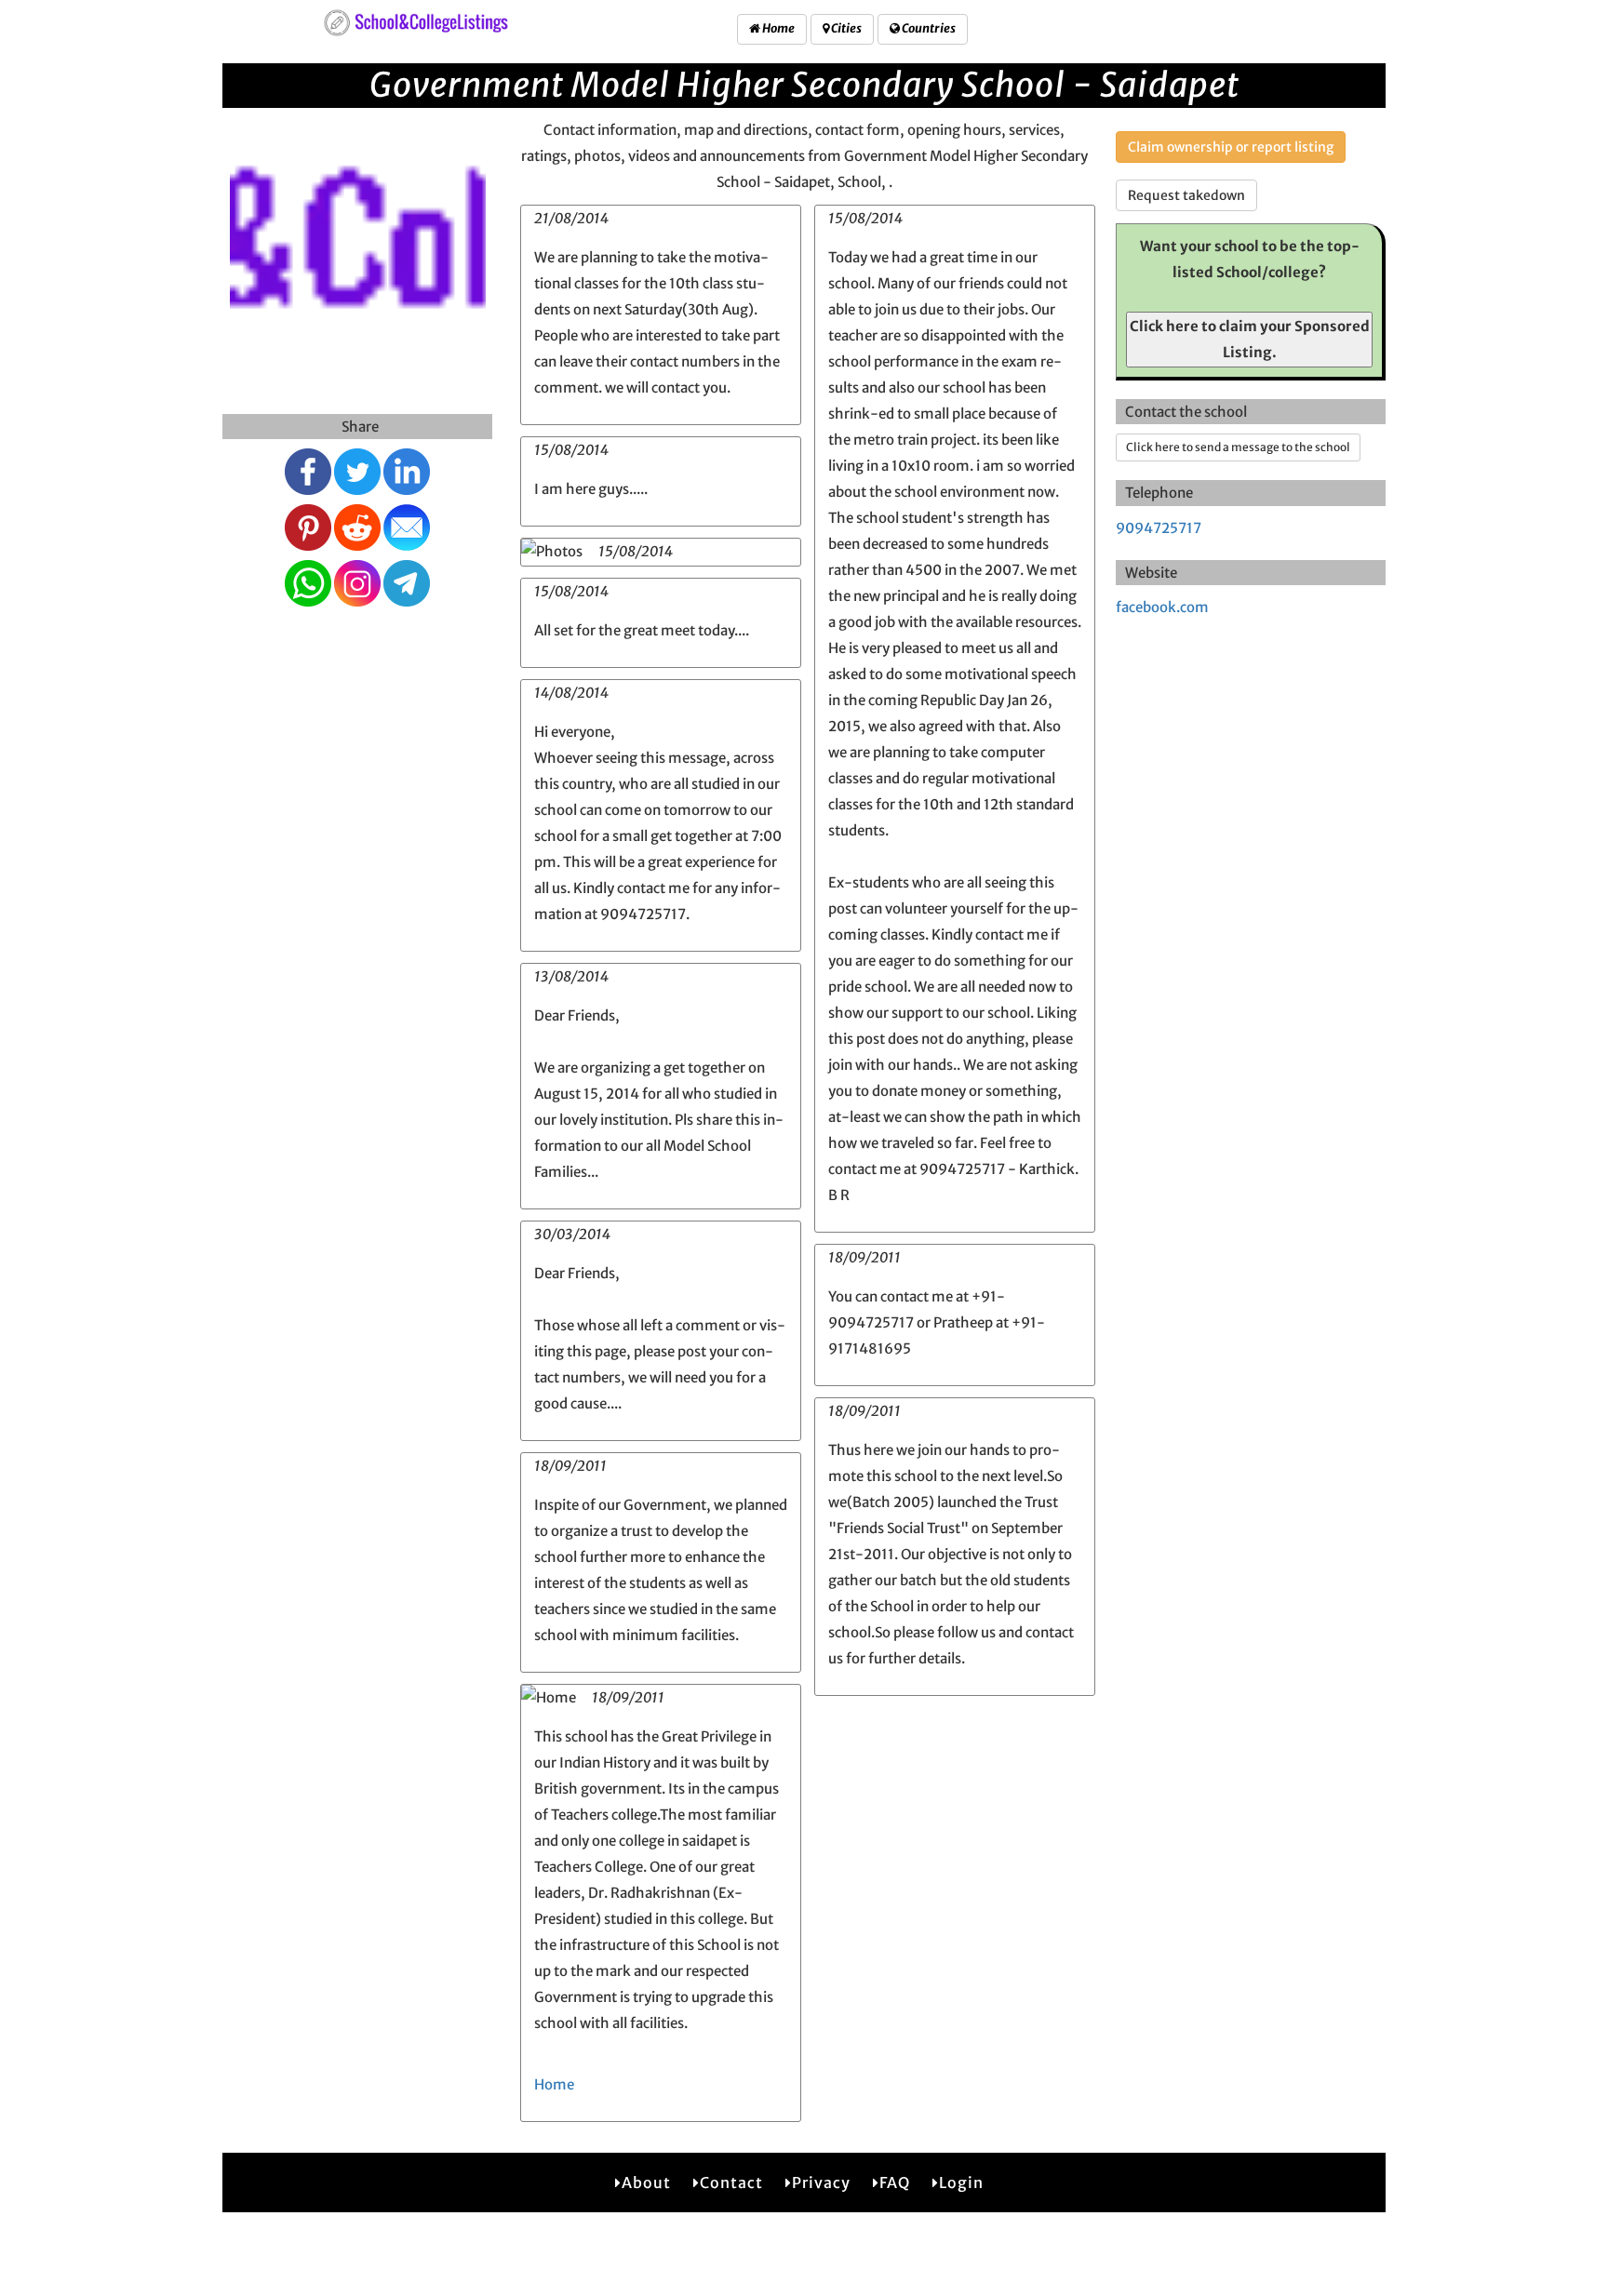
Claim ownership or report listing (1231, 147)
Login (961, 2183)
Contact (731, 2183)
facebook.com (1162, 607)
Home (777, 28)
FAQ (895, 2183)
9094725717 (1159, 528)
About (646, 2183)
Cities (845, 28)
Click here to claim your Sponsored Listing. (1250, 339)
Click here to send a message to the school (1238, 447)
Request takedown (1186, 195)
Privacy (821, 2183)
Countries (928, 28)
